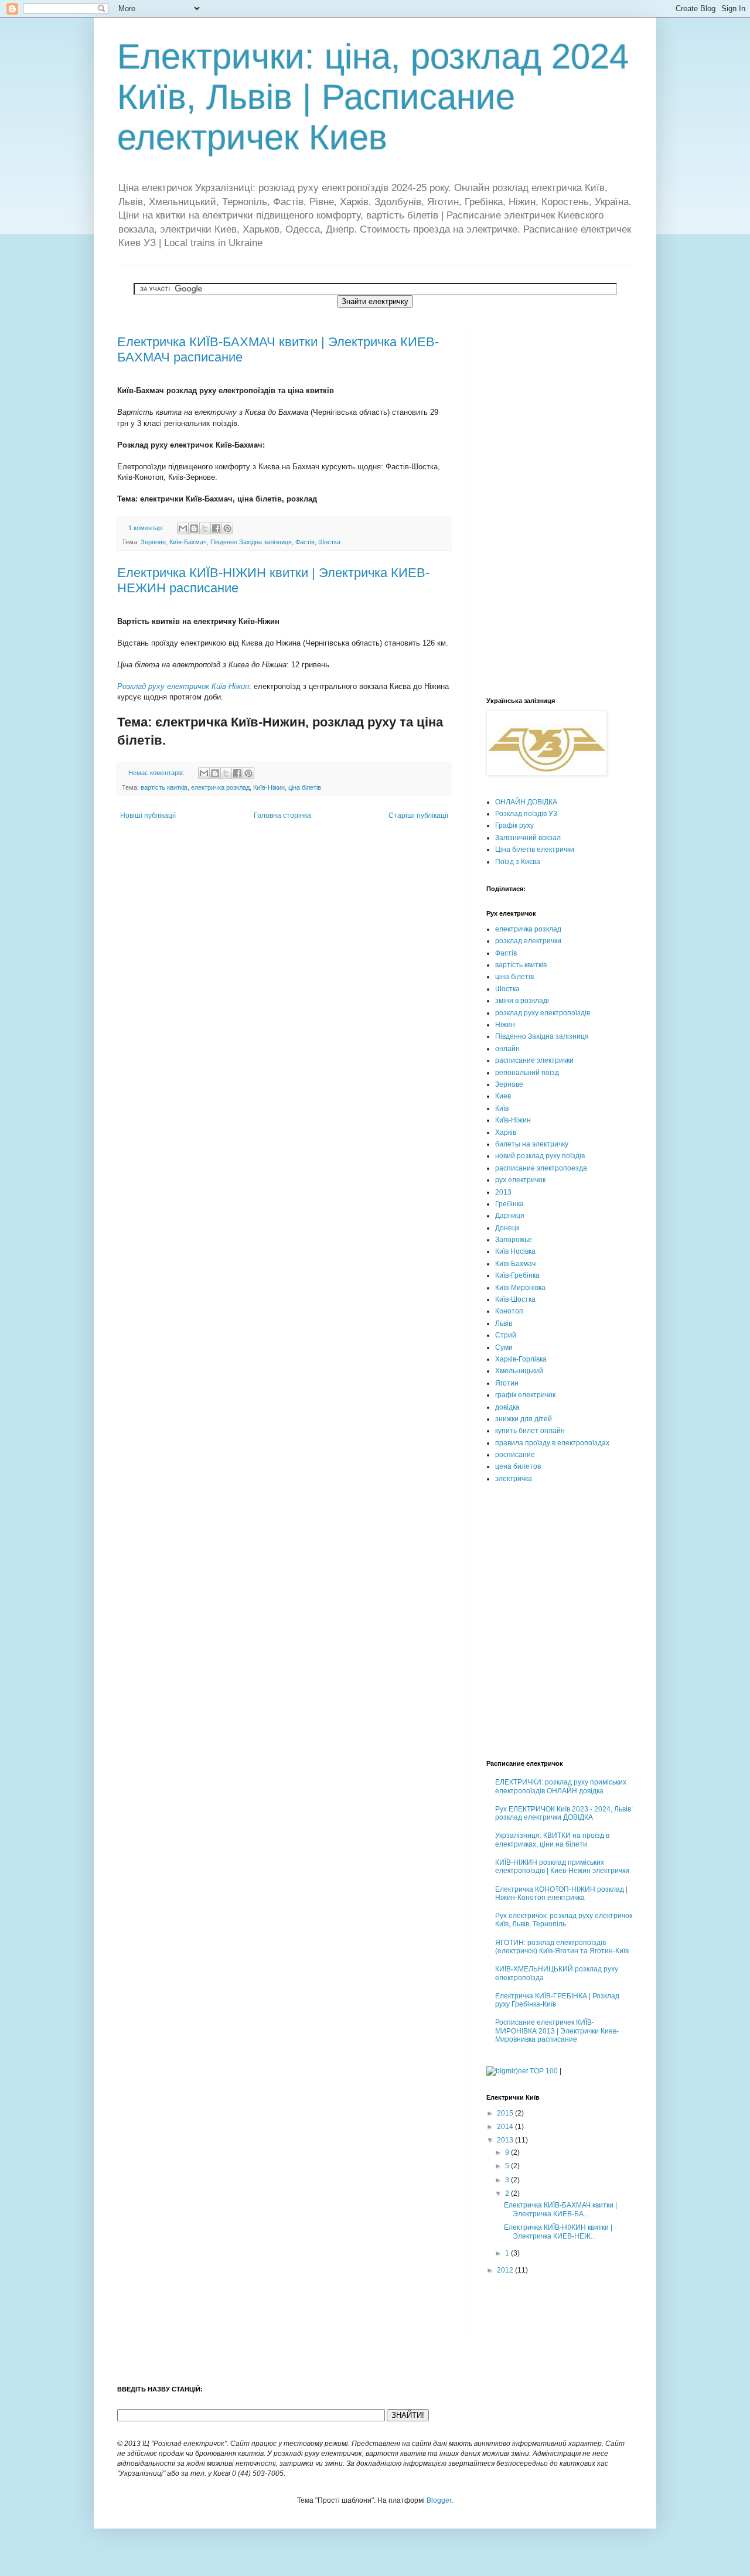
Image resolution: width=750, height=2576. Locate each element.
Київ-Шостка (515, 1299)
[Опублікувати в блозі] (194, 528)
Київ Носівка (515, 1251)
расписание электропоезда (541, 1168)
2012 (506, 2270)
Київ (502, 1108)
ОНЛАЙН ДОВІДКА (526, 802)
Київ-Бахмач (188, 542)
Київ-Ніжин (269, 787)
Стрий (506, 1335)
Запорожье (514, 1240)
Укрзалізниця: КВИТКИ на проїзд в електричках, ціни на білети (552, 1840)
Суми (504, 1347)
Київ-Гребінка (517, 1275)
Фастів (305, 542)
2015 (506, 2113)
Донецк (507, 1228)
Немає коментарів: (157, 773)
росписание (515, 1455)
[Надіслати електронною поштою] (183, 528)
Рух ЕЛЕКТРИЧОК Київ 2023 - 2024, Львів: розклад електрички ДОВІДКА (564, 1813)
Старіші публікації (418, 816)
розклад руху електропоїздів (543, 1013)
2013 (503, 1192)
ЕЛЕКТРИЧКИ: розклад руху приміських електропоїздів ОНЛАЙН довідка (561, 1786)
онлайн (507, 1049)
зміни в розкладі (522, 1001)
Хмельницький (519, 1371)
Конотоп (509, 1311)
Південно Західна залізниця (251, 542)
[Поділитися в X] (205, 528)
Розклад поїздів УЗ (526, 814)
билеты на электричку (532, 1144)
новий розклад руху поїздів (540, 1156)
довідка (507, 1407)
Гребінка (509, 1204)
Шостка (329, 542)
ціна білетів (305, 787)
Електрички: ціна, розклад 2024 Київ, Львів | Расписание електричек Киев (373, 97)
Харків (506, 1132)
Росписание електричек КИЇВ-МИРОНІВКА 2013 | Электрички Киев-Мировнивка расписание (557, 2031)
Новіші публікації (148, 816)
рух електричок (520, 1180)
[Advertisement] (533, 501)
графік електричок (525, 1395)
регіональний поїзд (527, 1073)
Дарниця (510, 1216)
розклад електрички (528, 941)
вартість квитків (164, 787)
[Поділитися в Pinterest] (227, 528)
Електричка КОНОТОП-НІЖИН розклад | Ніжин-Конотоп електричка (561, 1893)
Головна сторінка (282, 816)
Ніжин (505, 1025)
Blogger (439, 2500)
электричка (514, 1479)
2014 (506, 2127)
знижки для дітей (524, 1419)
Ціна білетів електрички (535, 849)
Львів (504, 1323)
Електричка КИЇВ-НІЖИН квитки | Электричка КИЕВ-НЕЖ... (558, 2232)
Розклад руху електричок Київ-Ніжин (183, 686)
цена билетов (518, 1466)
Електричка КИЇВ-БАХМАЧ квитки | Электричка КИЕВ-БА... (560, 2209)
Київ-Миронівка (520, 1288)
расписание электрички (534, 1060)
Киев (503, 1096)
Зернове (153, 542)
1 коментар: (147, 528)
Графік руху (514, 825)
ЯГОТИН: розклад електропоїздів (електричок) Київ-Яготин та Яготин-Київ (562, 1947)
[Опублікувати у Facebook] (216, 528)
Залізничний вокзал (528, 838)
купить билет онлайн (530, 1431)
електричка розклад (220, 787)
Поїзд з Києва (518, 862)
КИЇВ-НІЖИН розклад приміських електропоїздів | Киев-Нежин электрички (562, 1867)
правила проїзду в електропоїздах (552, 1443)
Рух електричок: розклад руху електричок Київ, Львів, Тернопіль (564, 1920)
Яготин (507, 1383)
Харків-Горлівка (521, 1359)
